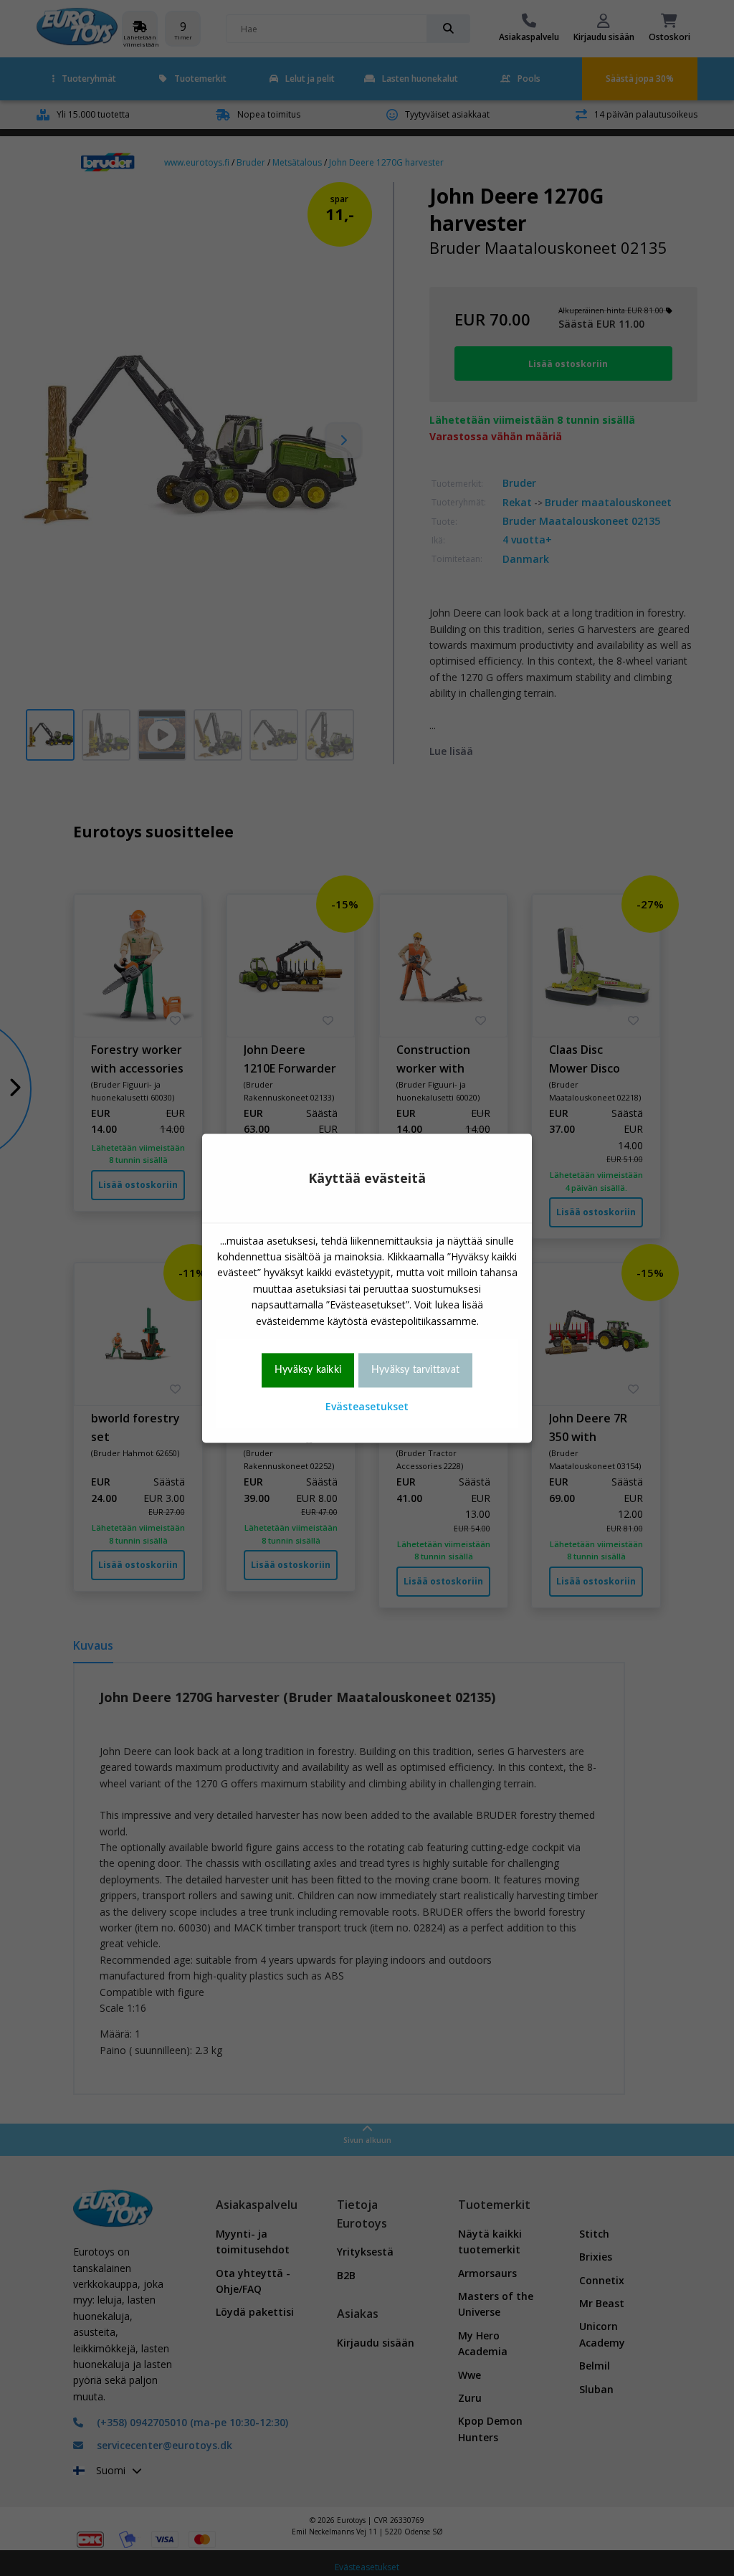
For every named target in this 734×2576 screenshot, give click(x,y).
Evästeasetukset (367, 1407)
